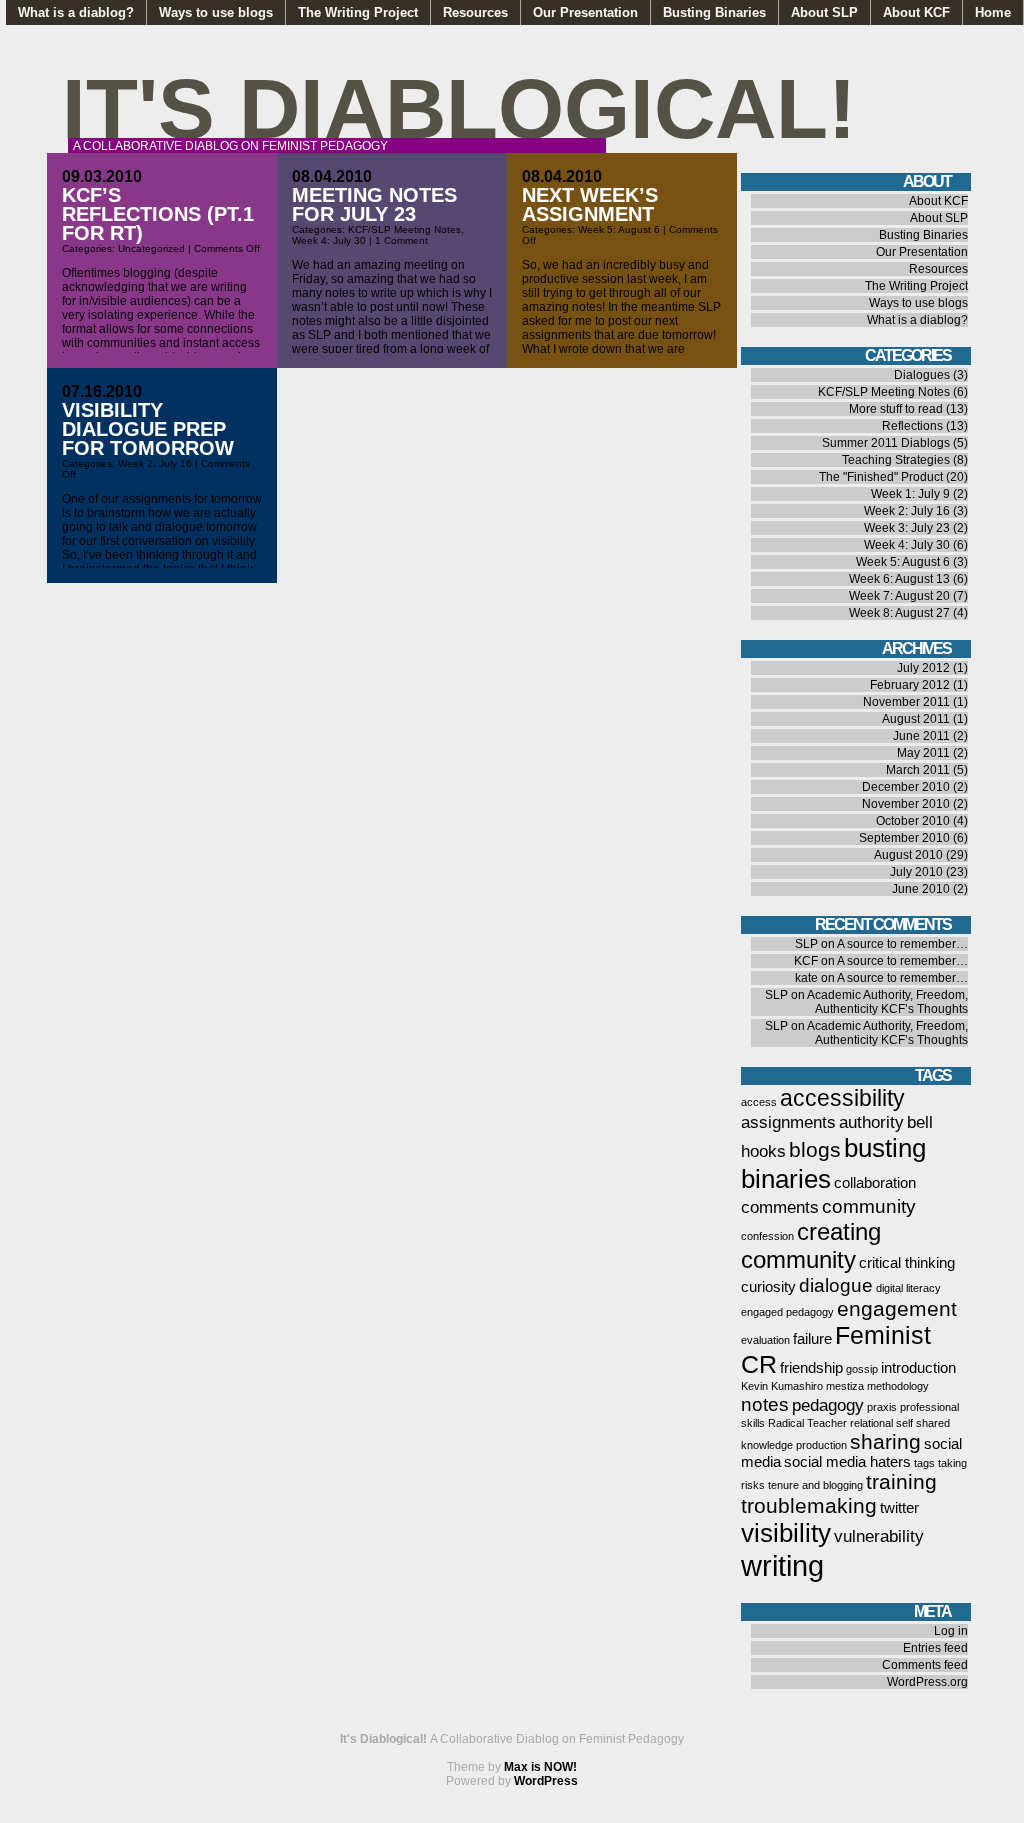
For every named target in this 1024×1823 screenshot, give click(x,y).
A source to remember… (902, 944)
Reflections (912, 426)
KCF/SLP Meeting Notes (404, 229)
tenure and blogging (815, 1485)
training (901, 1481)
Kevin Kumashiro (782, 1386)
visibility (786, 1533)
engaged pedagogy (787, 1312)
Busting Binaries (714, 12)
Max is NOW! (540, 1767)
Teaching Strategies (896, 460)
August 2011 (916, 719)
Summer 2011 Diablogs (886, 443)
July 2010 (916, 872)
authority (871, 1122)
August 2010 (908, 855)
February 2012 (910, 685)
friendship (811, 1368)
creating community (811, 1245)
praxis (882, 1407)
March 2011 (918, 770)
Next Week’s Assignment (590, 204)
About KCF (916, 12)
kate (806, 978)
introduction (918, 1368)
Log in (951, 1631)
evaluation (765, 1340)
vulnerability (879, 1536)
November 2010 (906, 804)
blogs (815, 1149)
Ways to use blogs (216, 12)
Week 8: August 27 (899, 613)
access (759, 1102)
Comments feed (925, 1665)
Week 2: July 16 (155, 463)
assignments (788, 1122)
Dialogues (922, 375)
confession (767, 1236)
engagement (897, 1308)
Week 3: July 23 (907, 528)
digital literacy (908, 1288)
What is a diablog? (76, 12)
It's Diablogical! (459, 108)
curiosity (768, 1287)
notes (765, 1404)
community (869, 1206)
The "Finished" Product (881, 477)
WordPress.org (927, 1682)
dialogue (836, 1285)
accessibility (842, 1098)
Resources (475, 12)
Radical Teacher (807, 1423)
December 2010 (906, 787)
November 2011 (906, 702)
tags (924, 1463)
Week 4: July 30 (329, 240)
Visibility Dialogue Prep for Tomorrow (148, 429)
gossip (862, 1369)
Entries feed (935, 1648)
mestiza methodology (877, 1386)
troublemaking (809, 1505)
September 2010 (904, 838)
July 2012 (923, 668)
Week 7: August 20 (899, 596)
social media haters (847, 1462)
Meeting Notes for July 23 (374, 204)
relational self (881, 1423)
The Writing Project (358, 12)
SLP (806, 944)
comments (780, 1207)
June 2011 (921, 736)
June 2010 (921, 889)
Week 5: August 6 (619, 229)
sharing (885, 1441)
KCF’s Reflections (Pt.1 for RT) (158, 214)
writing (782, 1565)
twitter (899, 1508)
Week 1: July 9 (910, 494)
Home (993, 12)
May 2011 (923, 753)
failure (812, 1339)
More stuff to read (896, 409)
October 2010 (913, 821)
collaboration (875, 1183)
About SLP (824, 12)
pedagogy (828, 1405)
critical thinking (907, 1263)
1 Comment (401, 240)
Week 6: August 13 (899, 579)
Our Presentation (585, 12)
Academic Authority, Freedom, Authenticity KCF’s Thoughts (887, 1002)
